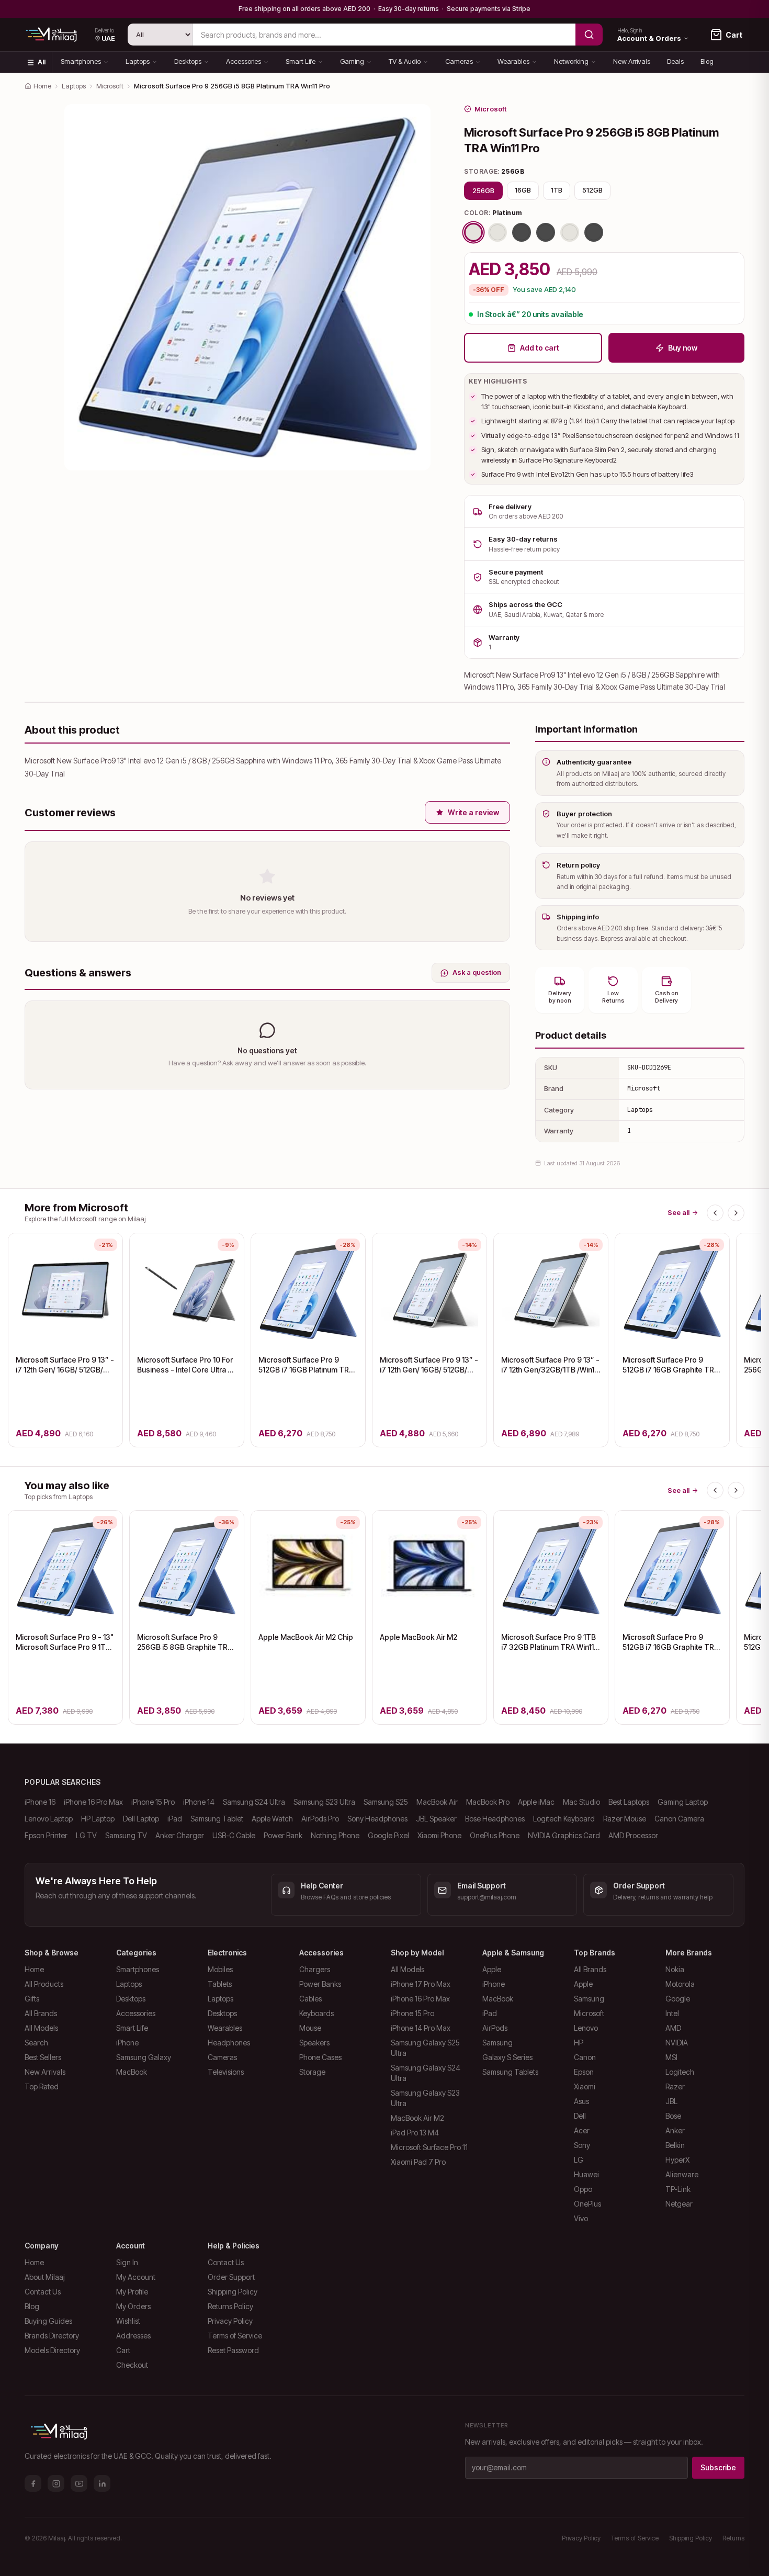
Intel (672, 2013)
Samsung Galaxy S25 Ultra (425, 2048)
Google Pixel (388, 1835)
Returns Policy (230, 2306)
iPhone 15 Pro (153, 1802)
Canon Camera (679, 1819)
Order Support (231, 2277)
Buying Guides (48, 2321)
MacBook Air (437, 1802)
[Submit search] (589, 35)
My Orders (133, 2306)
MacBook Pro (488, 1802)
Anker (675, 2130)
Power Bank (283, 1835)
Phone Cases (320, 2057)
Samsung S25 (386, 1802)
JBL (671, 2101)
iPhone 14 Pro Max (421, 2028)
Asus (581, 2101)
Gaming (352, 61)
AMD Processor (633, 1835)
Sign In (127, 2262)
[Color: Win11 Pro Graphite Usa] (522, 232)
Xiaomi (585, 2086)
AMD (673, 2028)
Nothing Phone (335, 1835)
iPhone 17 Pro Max (421, 1984)
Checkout (132, 2365)
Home (42, 86)
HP (579, 2043)
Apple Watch (272, 1819)
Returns (733, 2538)
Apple (492, 1969)
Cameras (459, 61)
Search (36, 2043)
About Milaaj (45, 2277)
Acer (582, 2130)
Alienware (682, 2174)
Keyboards (316, 2013)
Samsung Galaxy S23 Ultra (425, 2098)
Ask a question (477, 972)
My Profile (132, 2292)
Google (678, 1999)
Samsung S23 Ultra (324, 1802)
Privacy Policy (230, 2321)
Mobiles (220, 1969)
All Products (44, 1984)
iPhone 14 (199, 1802)
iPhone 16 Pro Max (93, 1802)
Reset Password (233, 2350)
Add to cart (540, 348)
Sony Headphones (377, 1819)
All (42, 62)
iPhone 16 (40, 1802)
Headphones (229, 2043)
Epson (584, 2072)
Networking (571, 61)
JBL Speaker (436, 1819)
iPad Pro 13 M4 (415, 2133)
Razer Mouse (625, 1819)
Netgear (679, 2204)
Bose (673, 2116)
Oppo (583, 2189)
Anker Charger (180, 1835)
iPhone (127, 2043)
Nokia (675, 1969)
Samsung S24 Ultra (254, 1802)
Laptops (138, 61)
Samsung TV (126, 1835)
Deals (675, 61)
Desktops (188, 61)
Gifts (32, 1999)
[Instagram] (56, 2483)
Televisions (226, 2072)
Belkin (675, 2145)
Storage (312, 2072)
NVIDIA (677, 2043)
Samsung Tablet (217, 1819)
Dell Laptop (141, 1819)
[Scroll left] (715, 1213)
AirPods (495, 2028)
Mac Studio (581, 1802)
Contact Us (43, 2292)
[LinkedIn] (102, 2483)
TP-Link (678, 2189)
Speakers (314, 2043)
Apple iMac (536, 1802)
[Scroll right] (736, 1213)
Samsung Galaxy (144, 2057)
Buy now (683, 348)
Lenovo (586, 2028)
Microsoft (110, 86)
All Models (41, 2028)
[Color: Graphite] (594, 232)
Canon (585, 2057)
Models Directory (52, 2350)
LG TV (86, 1835)
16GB (523, 190)
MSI (671, 2057)
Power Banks (320, 1984)
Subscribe (718, 2467)
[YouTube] (79, 2483)
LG (579, 2160)
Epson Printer (46, 1835)
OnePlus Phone (495, 1835)
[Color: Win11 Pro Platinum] (570, 232)
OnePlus (587, 2204)
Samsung (497, 2043)
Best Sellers (43, 2057)
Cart (123, 2350)
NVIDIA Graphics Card (564, 1835)
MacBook (132, 2072)
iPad (175, 1819)
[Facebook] (33, 2483)
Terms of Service (235, 2336)
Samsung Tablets (510, 2072)
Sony (582, 2145)
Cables (310, 1999)
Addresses (133, 2336)
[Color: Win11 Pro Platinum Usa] (497, 232)
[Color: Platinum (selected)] (473, 232)
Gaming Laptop (683, 1802)
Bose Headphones (495, 1819)
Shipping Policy (233, 2292)
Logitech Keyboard (564, 1819)
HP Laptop (98, 1819)
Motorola (680, 1984)
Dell (580, 2116)
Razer (675, 2086)
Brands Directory (52, 2336)
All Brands (41, 2013)
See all (678, 1212)
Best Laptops (629, 1802)
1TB (557, 190)
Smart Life (301, 61)
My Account (136, 2277)
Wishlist (128, 2321)
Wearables (513, 61)
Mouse (310, 2028)
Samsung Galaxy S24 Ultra (426, 2073)
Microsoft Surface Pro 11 (429, 2147)
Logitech (680, 2072)
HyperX (677, 2160)
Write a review (473, 812)
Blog (707, 61)
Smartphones (81, 61)
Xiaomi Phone (439, 1835)
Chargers (315, 1969)
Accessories (244, 61)
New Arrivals (632, 61)
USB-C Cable (234, 1835)
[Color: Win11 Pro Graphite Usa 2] (546, 232)
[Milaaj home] (51, 35)
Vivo (581, 2218)
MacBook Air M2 (417, 2118)
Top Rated (42, 2086)
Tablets (220, 1984)
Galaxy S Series (507, 2057)
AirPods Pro (320, 1819)
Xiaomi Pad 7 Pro (418, 2162)
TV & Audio (405, 61)
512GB (592, 190)
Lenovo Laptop (49, 1819)
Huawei (586, 2174)
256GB (483, 190)
